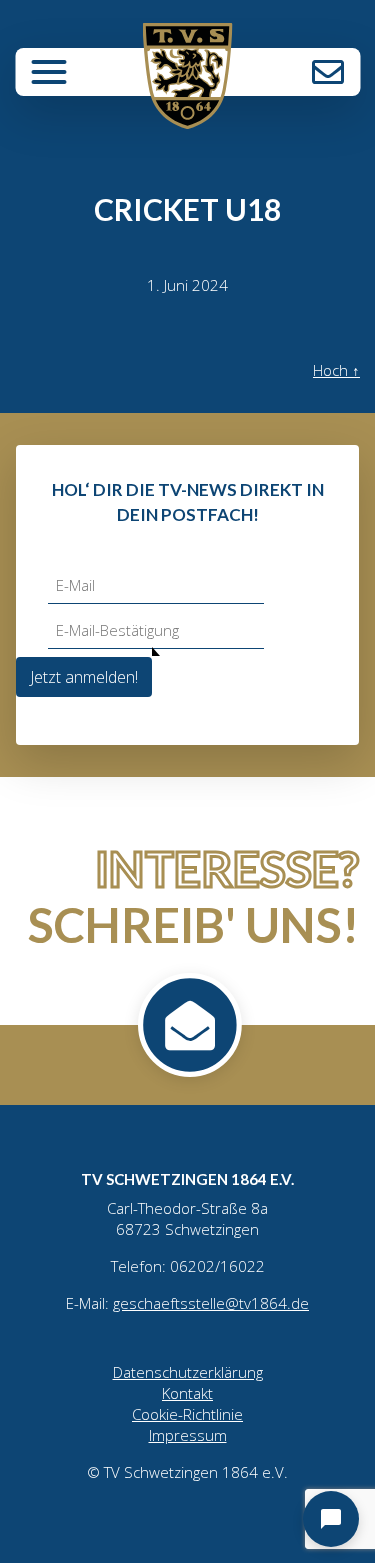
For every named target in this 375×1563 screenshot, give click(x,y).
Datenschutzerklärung (188, 1372)
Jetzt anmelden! (84, 677)
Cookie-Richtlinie (187, 1414)
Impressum (188, 1435)
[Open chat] (331, 1519)
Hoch (336, 370)
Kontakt (328, 72)
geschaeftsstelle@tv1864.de (211, 1303)
